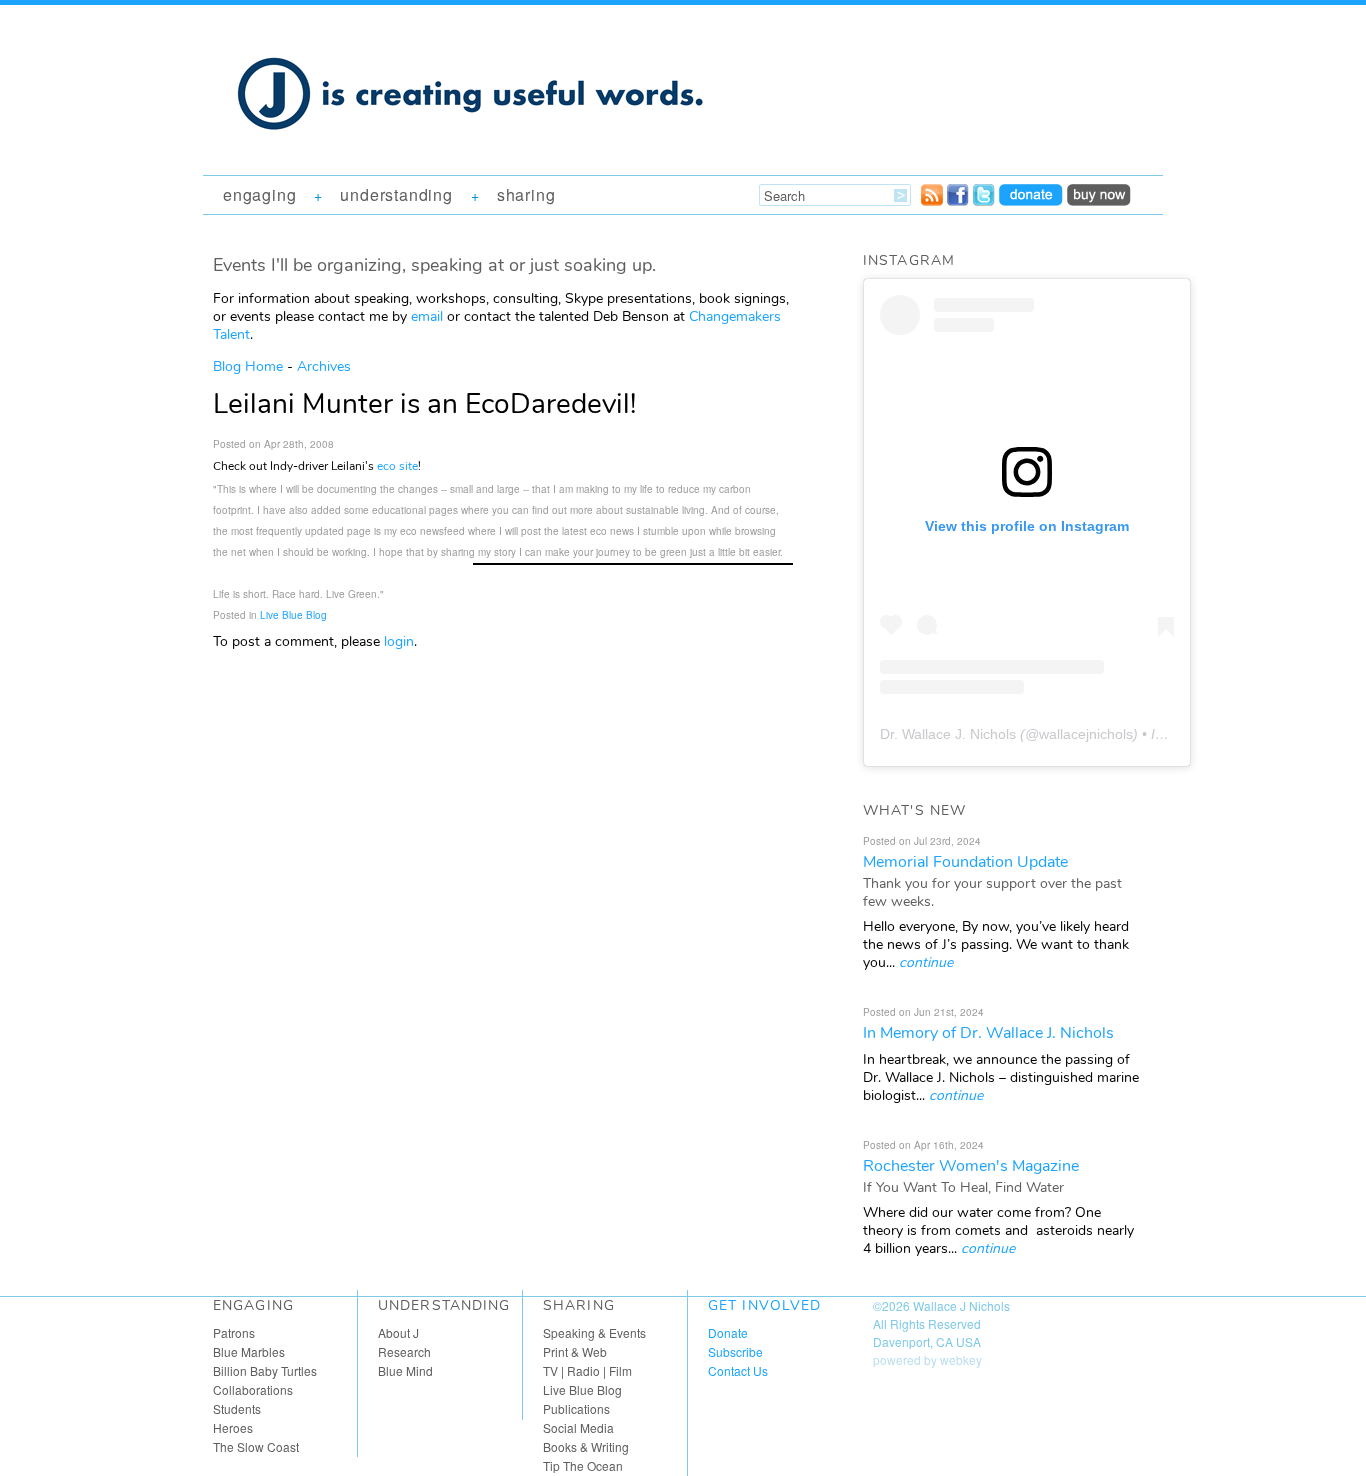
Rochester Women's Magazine (971, 1166)
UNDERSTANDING (396, 194)
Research (404, 1351)
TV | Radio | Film (587, 1370)
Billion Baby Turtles (265, 1370)
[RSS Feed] (932, 200)
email (427, 316)
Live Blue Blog (293, 615)
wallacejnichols (1086, 734)
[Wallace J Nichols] (473, 152)
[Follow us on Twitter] (984, 200)
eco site (397, 466)
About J (398, 1332)
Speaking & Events (594, 1332)
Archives (324, 366)
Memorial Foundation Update (965, 862)
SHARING (526, 194)
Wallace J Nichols (961, 1305)
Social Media (578, 1427)
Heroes (233, 1427)
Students (237, 1408)
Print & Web (575, 1351)
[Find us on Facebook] (958, 200)
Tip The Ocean (583, 1465)
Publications (576, 1408)
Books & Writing (586, 1446)
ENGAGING (259, 194)
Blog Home (248, 366)
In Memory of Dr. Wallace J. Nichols (988, 1033)
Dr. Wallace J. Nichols (948, 734)
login (399, 641)
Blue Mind (405, 1370)
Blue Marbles (249, 1351)
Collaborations (253, 1389)
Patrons (234, 1332)
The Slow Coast (256, 1446)
